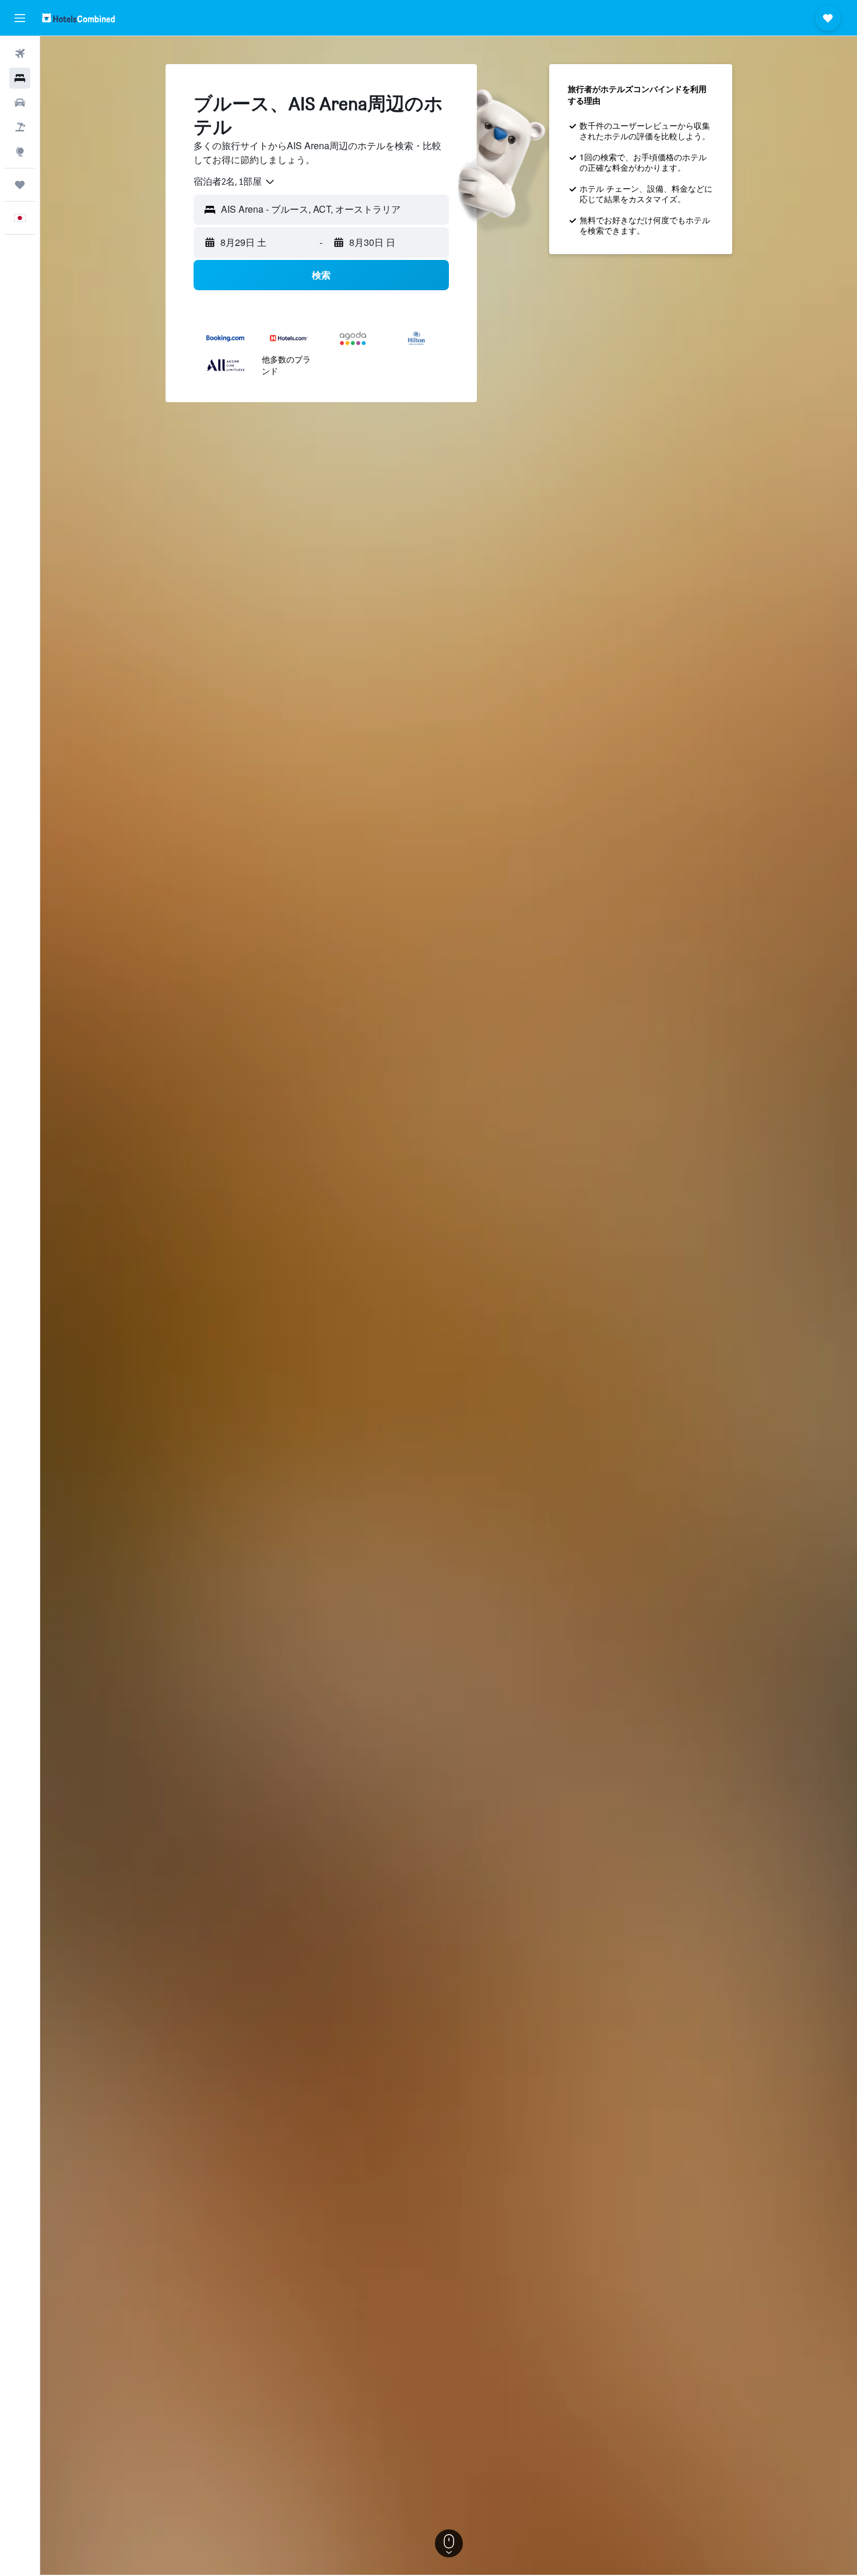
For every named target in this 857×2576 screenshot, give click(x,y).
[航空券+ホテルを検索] (20, 127)
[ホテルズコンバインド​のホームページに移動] (78, 18)
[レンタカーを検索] (20, 103)
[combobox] (235, 182)
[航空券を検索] (20, 54)
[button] (20, 18)
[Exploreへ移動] (20, 152)
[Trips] (20, 185)
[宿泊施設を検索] (20, 78)
